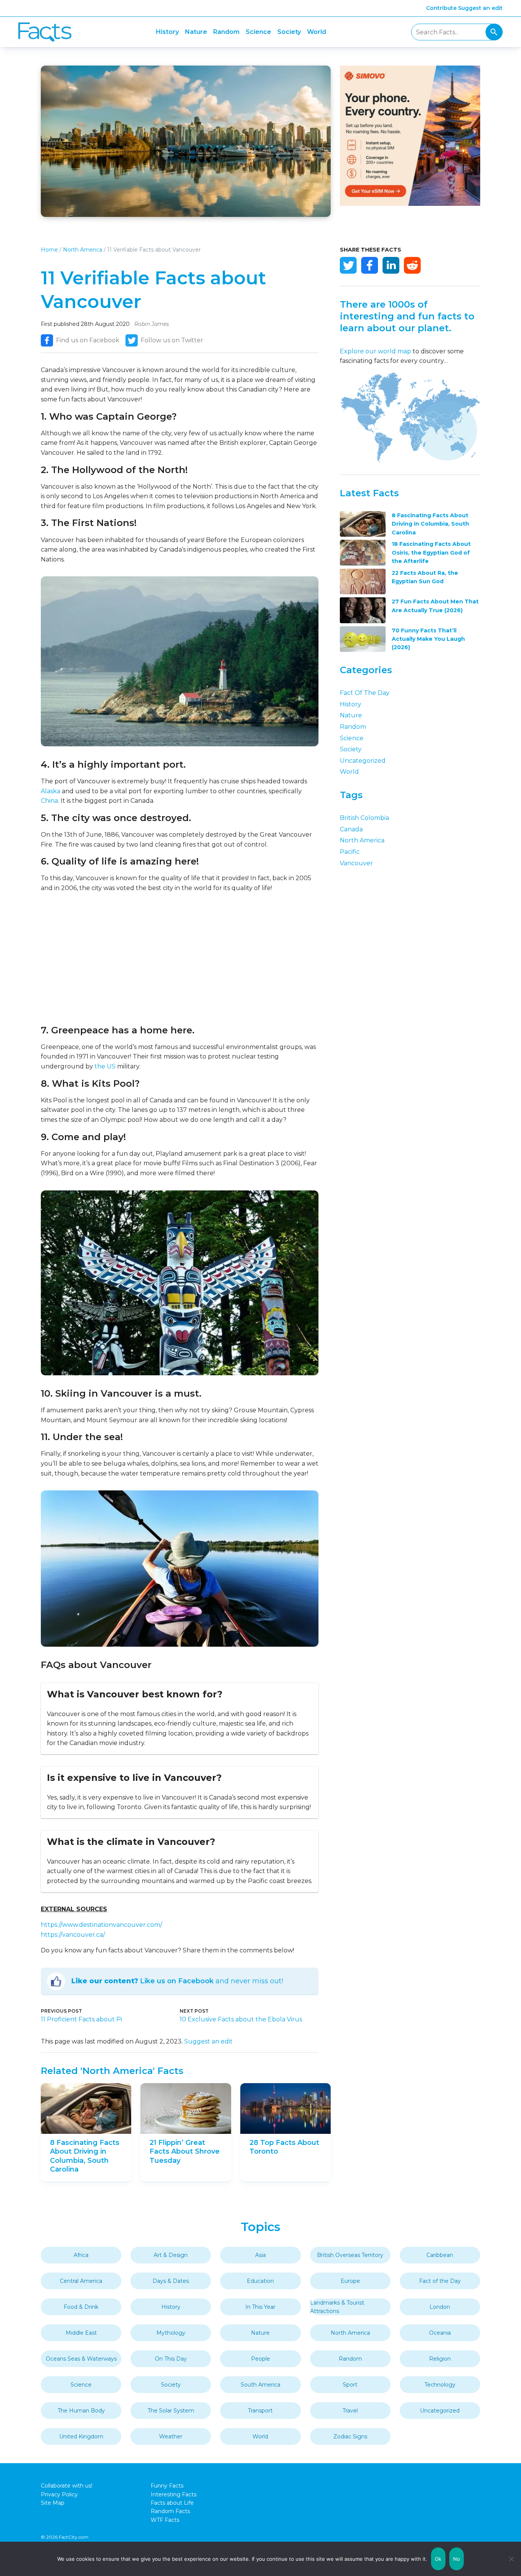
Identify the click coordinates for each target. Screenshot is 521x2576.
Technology (440, 2385)
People (260, 2359)
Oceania (440, 2333)
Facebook (370, 265)
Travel (350, 2411)
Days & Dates (171, 2281)
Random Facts (170, 2511)
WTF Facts (165, 2520)
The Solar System (171, 2411)
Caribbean (440, 2255)
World (317, 32)
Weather (171, 2436)
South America (260, 2385)
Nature (196, 32)
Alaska (51, 791)
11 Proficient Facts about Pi (81, 2019)
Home (49, 250)
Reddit (412, 265)
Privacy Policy (59, 2494)
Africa (81, 2255)
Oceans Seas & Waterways (81, 2359)
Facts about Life (172, 2503)
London (440, 2307)
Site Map (53, 2503)
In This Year (260, 2307)
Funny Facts (167, 2486)
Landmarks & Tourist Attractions (337, 2307)
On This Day (171, 2359)
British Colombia (364, 818)
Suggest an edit (480, 8)
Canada (351, 829)
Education (260, 2281)
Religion (440, 2359)
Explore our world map (375, 351)
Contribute (441, 8)
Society (289, 32)
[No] (511, 2559)
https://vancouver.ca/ (73, 1935)
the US (105, 1066)
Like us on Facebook (177, 1981)
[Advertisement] (180, 959)
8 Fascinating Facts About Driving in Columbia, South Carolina (85, 2156)
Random (226, 32)
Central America (81, 2281)
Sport (350, 2385)
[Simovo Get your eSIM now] (410, 204)
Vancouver (356, 863)
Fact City (45, 32)
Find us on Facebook (88, 340)
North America (83, 250)
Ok (438, 2559)
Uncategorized (363, 761)
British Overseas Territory (350, 2255)
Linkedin (391, 265)
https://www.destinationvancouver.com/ (101, 1925)
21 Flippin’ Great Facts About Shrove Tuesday (185, 2152)
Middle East (81, 2333)
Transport (260, 2411)
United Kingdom (81, 2436)
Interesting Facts (174, 2494)
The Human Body (81, 2411)
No (457, 2559)
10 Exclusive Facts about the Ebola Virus (241, 2019)
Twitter (348, 265)
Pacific (350, 852)
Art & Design (171, 2255)
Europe (350, 2281)
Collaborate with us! (67, 2486)
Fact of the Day (365, 693)
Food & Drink (81, 2307)
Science (258, 32)
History (167, 32)
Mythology (171, 2333)
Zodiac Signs (350, 2436)
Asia (260, 2255)
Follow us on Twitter (172, 340)
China (49, 801)
